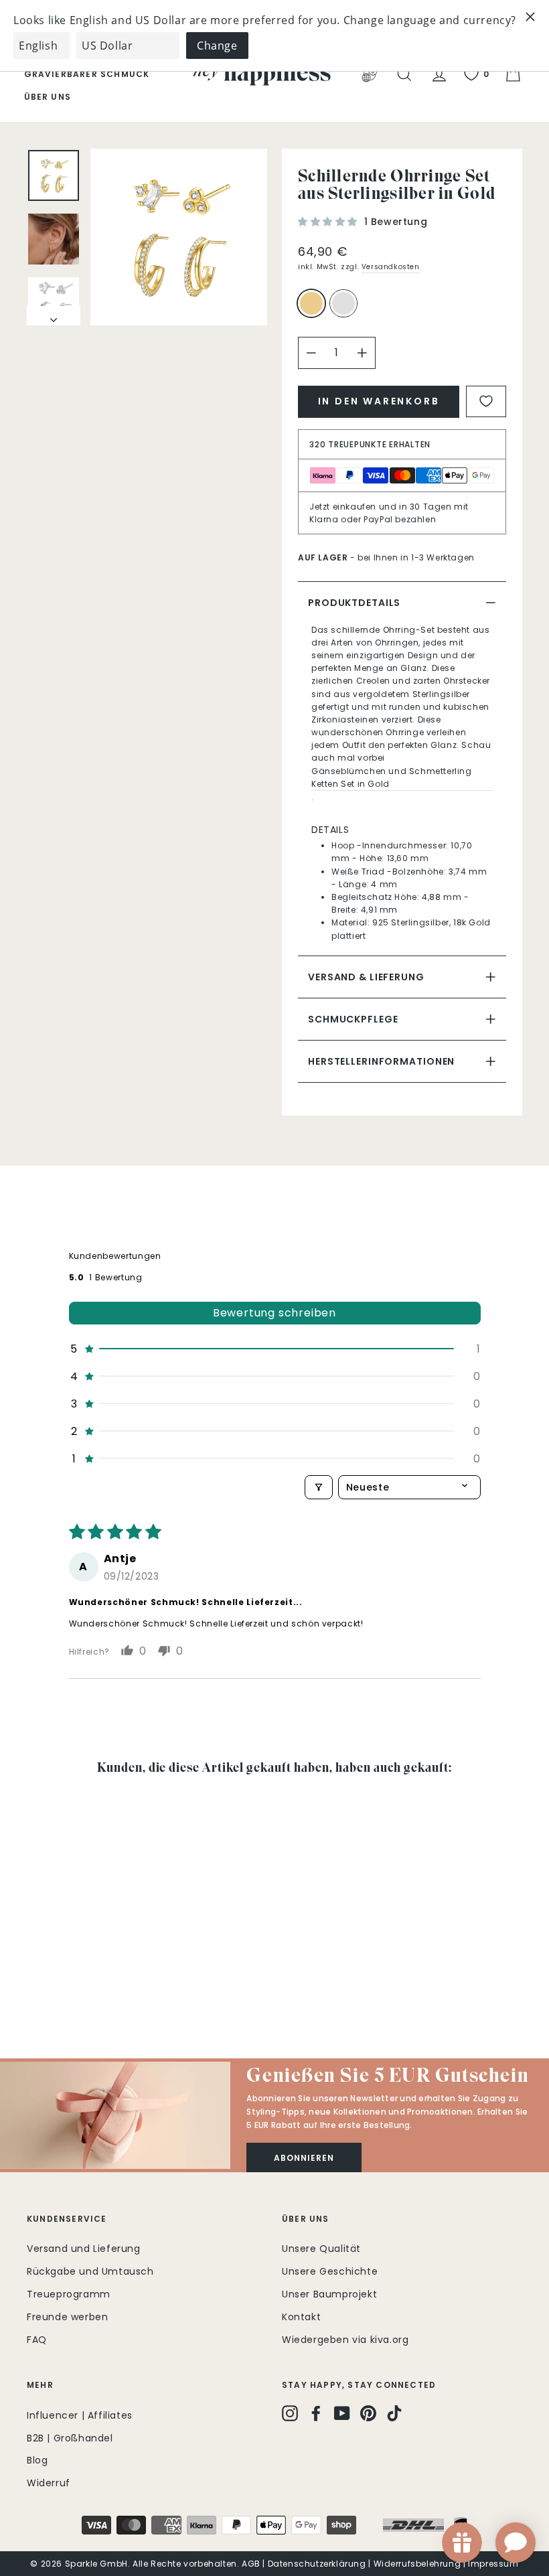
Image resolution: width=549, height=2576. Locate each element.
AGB (251, 2564)
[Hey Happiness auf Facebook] (316, 2413)
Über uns (48, 97)
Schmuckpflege (353, 1019)
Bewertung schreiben (274, 1313)
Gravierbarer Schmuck (87, 74)
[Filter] (319, 1487)
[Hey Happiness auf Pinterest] (368, 2413)
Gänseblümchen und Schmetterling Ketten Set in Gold (392, 777)
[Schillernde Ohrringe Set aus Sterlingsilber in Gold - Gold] (36, 1979)
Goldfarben (311, 303)
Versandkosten (391, 267)
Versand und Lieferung (84, 2249)
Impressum (493, 2564)
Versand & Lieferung (366, 977)
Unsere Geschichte (330, 2271)
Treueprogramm (69, 2294)
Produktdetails (354, 603)
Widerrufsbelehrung (417, 2564)
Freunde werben (67, 2317)
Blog (37, 2460)
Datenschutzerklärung (317, 2564)
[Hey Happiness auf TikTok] (394, 2413)
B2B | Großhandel (70, 2438)
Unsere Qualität (321, 2249)
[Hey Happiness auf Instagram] (290, 2413)
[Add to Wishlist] (486, 401)
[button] (329, 222)
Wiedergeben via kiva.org (345, 2340)
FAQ (37, 2340)
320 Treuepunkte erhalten (370, 444)
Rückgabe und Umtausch (90, 2271)
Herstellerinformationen (381, 1061)
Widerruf (49, 2483)
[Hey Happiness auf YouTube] (342, 2413)
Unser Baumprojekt (329, 2294)
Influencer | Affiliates (80, 2415)
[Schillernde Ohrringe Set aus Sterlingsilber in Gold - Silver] (54, 1979)
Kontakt (301, 2317)
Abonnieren (304, 2158)
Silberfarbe (343, 303)
